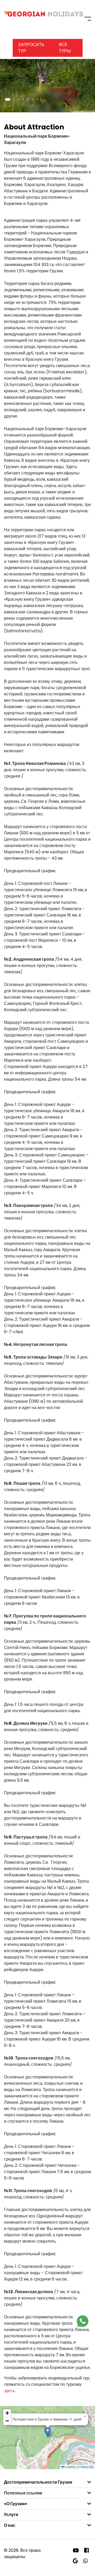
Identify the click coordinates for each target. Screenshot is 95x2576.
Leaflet (70, 2467)
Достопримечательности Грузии (38, 2482)
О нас (10, 2525)
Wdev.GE (87, 2467)
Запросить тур (31, 48)
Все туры (65, 48)
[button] (8, 99)
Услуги (11, 2515)
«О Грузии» (16, 2504)
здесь (9, 2391)
